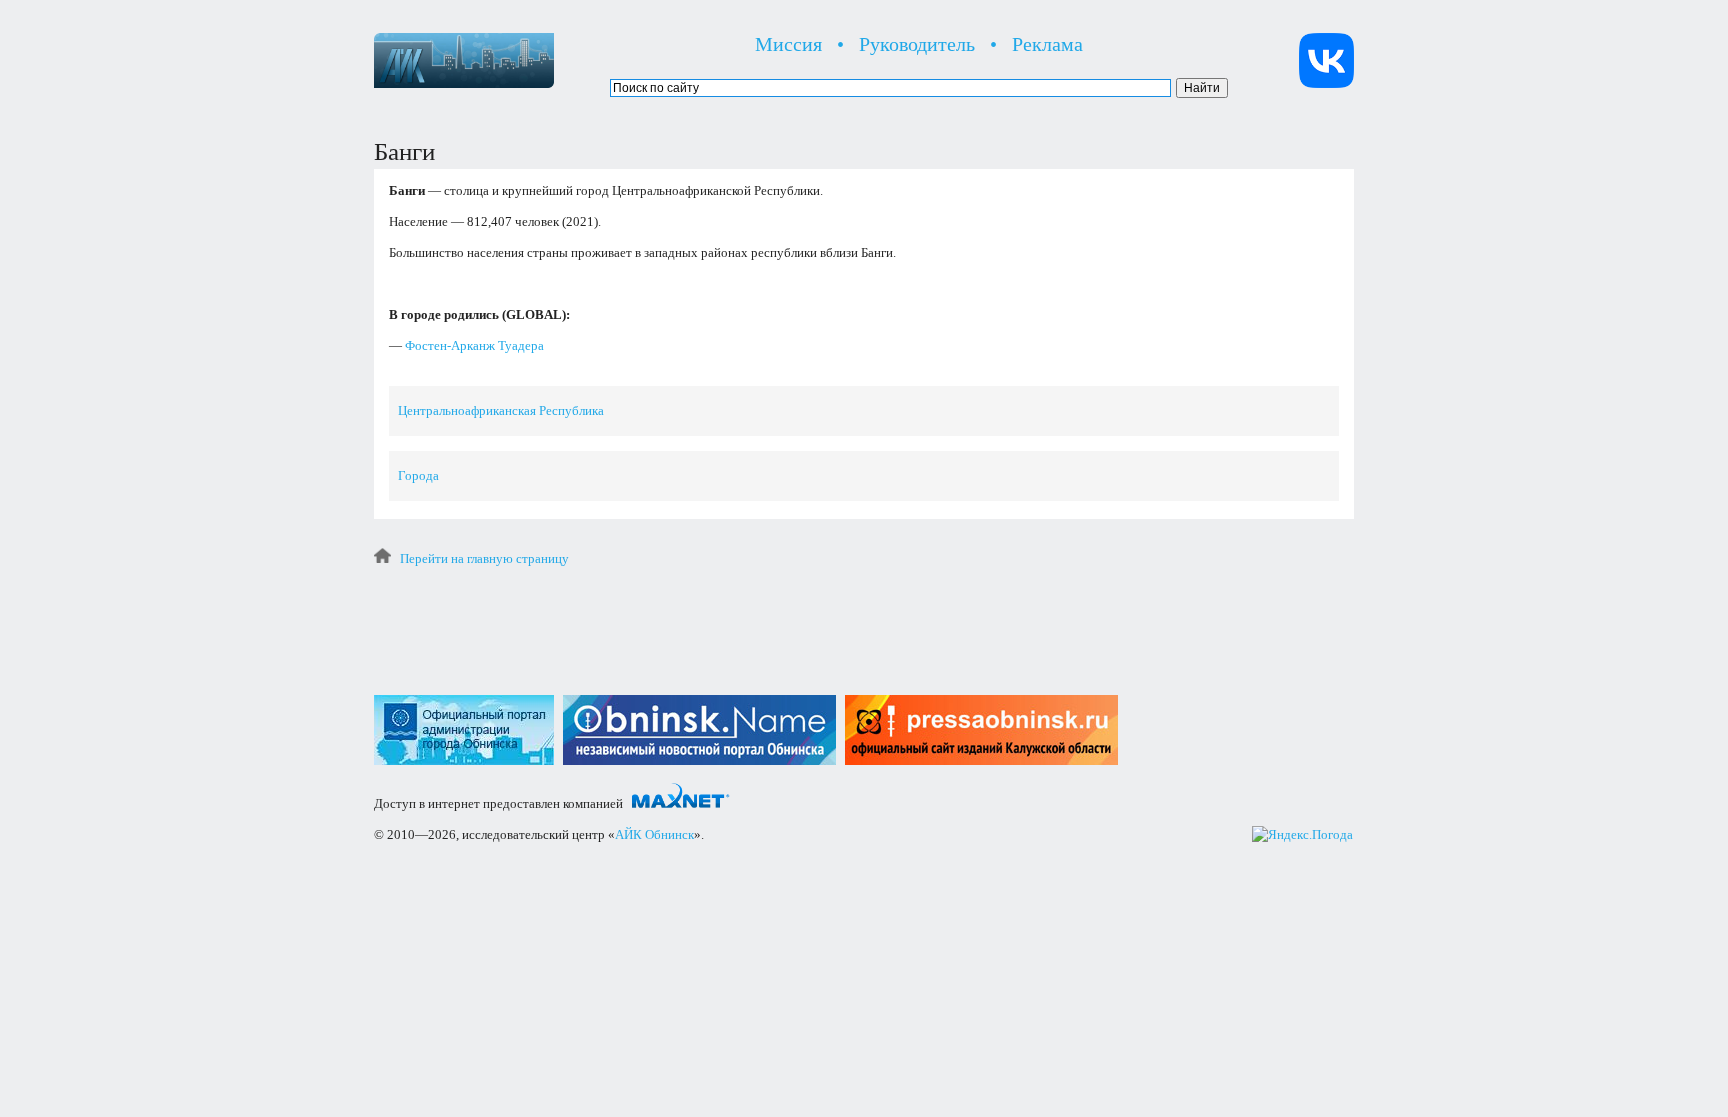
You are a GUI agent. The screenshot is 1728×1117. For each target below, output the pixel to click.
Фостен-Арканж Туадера (474, 345)
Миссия (788, 44)
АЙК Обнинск (654, 834)
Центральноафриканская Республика (501, 410)
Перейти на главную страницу (484, 558)
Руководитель (917, 44)
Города (418, 475)
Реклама (1047, 44)
